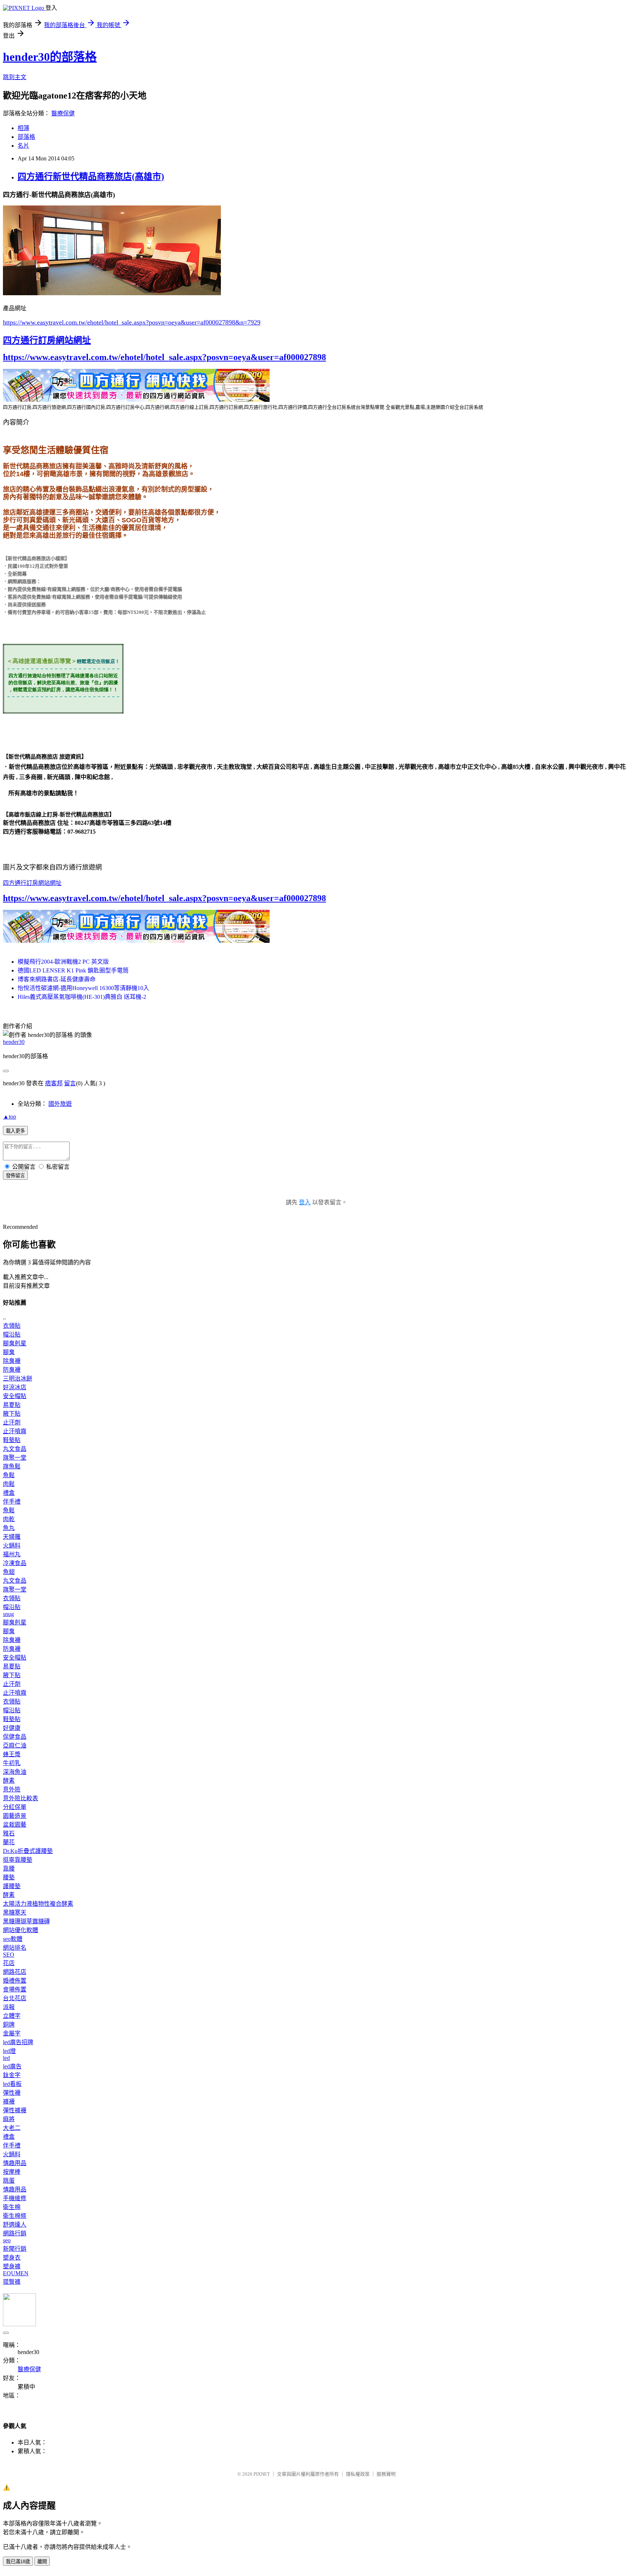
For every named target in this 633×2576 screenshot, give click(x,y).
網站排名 (15, 1948)
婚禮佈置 (15, 1981)
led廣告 (12, 2066)
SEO (9, 1955)
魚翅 (9, 1572)
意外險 (12, 1789)
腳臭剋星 (15, 1343)
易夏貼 (12, 1405)
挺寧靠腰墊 (18, 1860)
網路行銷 (15, 2233)
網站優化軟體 (21, 1930)
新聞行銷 (15, 2249)
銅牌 (9, 2025)
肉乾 (9, 1519)
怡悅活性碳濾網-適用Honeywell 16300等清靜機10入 (83, 988)
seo (7, 2240)
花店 (9, 1963)
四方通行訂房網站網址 (47, 340)
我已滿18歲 (18, 2562)
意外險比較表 (21, 1798)
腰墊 (9, 1877)
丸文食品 (15, 1449)
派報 (9, 2007)
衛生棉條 (15, 2216)
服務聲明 (386, 2474)
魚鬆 (9, 1475)
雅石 (9, 1833)
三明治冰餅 (18, 1378)
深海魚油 (15, 1772)
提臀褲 (12, 2282)
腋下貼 (12, 1414)
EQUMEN (16, 2273)
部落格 (26, 137)
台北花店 (15, 1998)
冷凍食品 (15, 1563)
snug (8, 1614)
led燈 (9, 2051)
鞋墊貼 (12, 1440)
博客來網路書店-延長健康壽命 (57, 979)
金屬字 (12, 2033)
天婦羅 (12, 1537)
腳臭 (9, 1352)
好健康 (12, 1728)
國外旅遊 (60, 1104)
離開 (42, 2562)
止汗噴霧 (15, 1431)
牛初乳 (12, 1763)
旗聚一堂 (15, 1458)
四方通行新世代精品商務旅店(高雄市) (91, 177)
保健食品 (15, 1737)
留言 (70, 1083)
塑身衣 (12, 2258)
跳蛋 (9, 2181)
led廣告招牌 (18, 2042)
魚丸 (9, 1528)
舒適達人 (15, 2225)
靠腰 (9, 1869)
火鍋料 (12, 1545)
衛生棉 (12, 2207)
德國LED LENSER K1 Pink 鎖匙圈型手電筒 (73, 970)
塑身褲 (12, 2266)
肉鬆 (9, 1484)
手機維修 (15, 2198)
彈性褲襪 (15, 2110)
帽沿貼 (12, 1335)
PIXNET (262, 2474)
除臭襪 (12, 1361)
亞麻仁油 (15, 1745)
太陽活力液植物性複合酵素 (38, 1904)
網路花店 (15, 1972)
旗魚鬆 (12, 1466)
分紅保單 (15, 1807)
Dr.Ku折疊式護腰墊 (28, 1851)
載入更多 (15, 1131)
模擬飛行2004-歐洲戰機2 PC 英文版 (63, 962)
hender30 (14, 1042)
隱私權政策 (358, 2474)
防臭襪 (12, 1370)
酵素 (9, 1781)
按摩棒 (12, 2172)
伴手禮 (12, 1502)
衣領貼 (12, 1326)
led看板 (12, 2084)
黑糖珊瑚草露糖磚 (26, 1921)
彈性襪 (12, 2093)
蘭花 (9, 1842)
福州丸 (12, 1554)
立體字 (12, 2016)
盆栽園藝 (15, 1825)
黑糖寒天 (15, 1912)
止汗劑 (12, 1422)
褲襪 (9, 2101)
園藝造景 (15, 1816)
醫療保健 (63, 113)
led (6, 2058)
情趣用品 (15, 2163)
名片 (23, 146)
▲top (10, 1117)
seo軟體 (13, 1939)
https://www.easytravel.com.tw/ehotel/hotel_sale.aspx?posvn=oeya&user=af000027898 (164, 357)
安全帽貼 (15, 1396)
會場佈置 (15, 1989)
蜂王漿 (12, 1754)
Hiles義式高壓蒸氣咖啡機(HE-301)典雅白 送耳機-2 (82, 997)
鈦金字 (12, 2075)
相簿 (23, 128)
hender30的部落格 (50, 57)
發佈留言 (15, 1176)
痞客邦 (54, 1083)
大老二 (12, 2128)
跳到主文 (15, 77)
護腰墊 (12, 1886)
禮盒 (9, 1493)
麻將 (9, 2119)
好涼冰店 (15, 1387)
